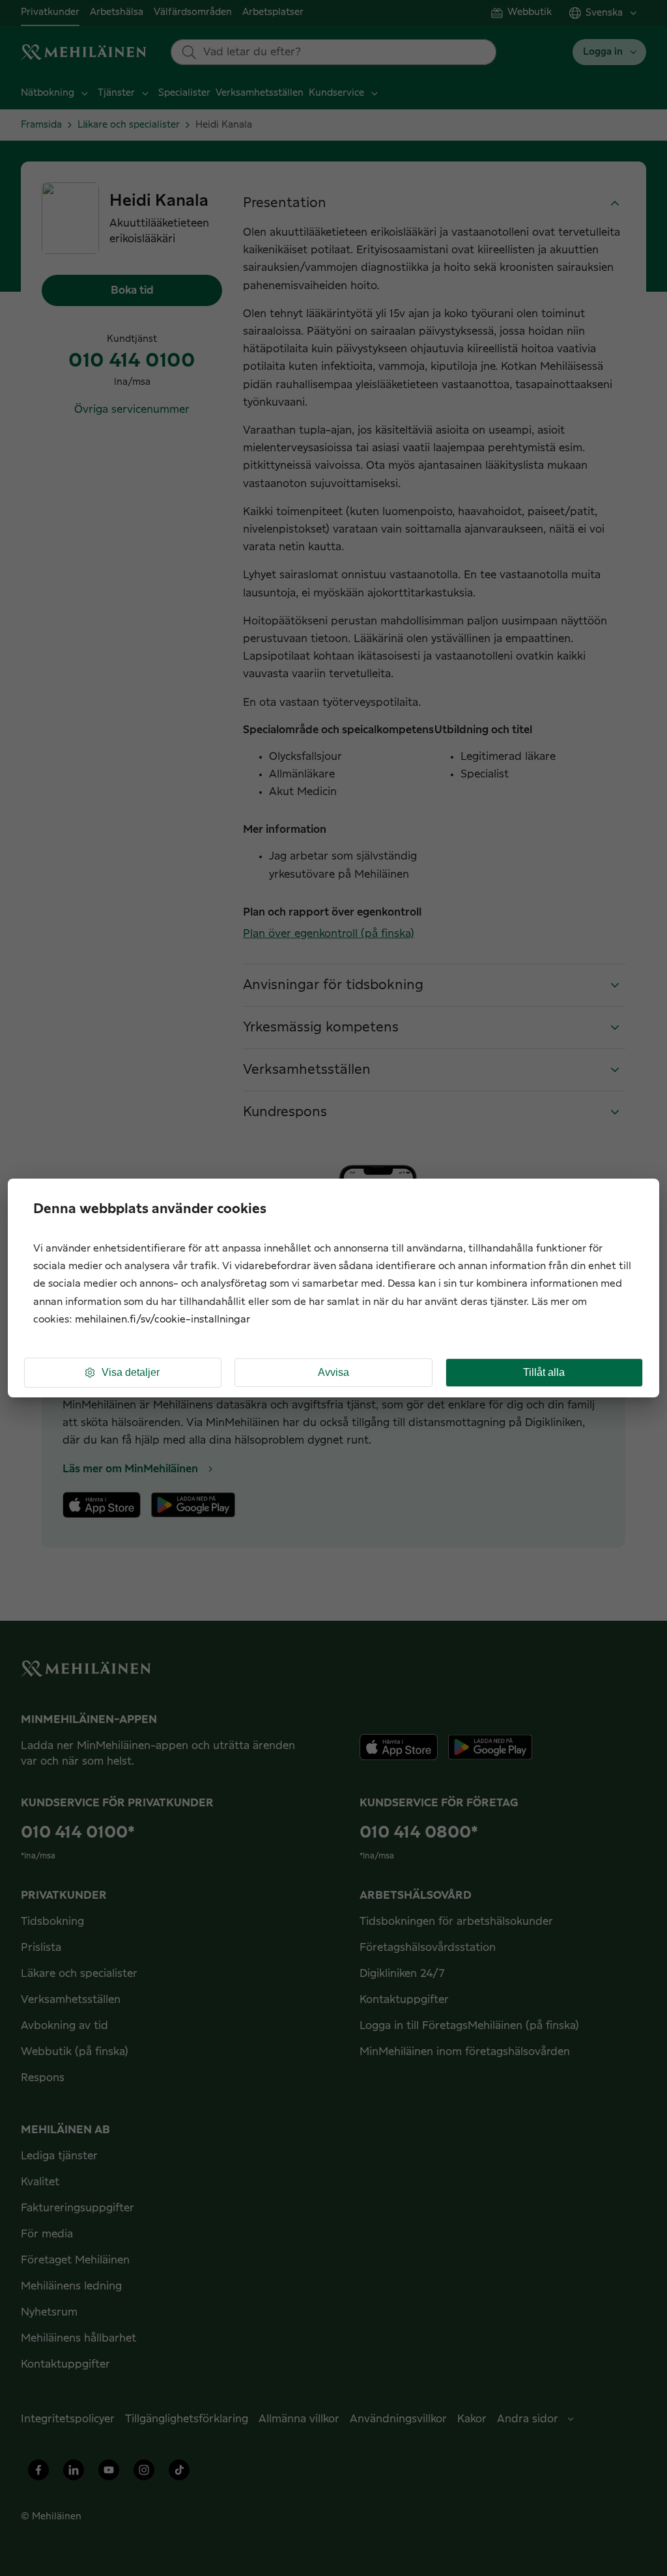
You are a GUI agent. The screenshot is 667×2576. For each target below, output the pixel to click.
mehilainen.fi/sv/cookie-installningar (163, 1320)
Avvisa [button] (333, 1372)
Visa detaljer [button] (131, 1372)
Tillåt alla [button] (544, 1372)
